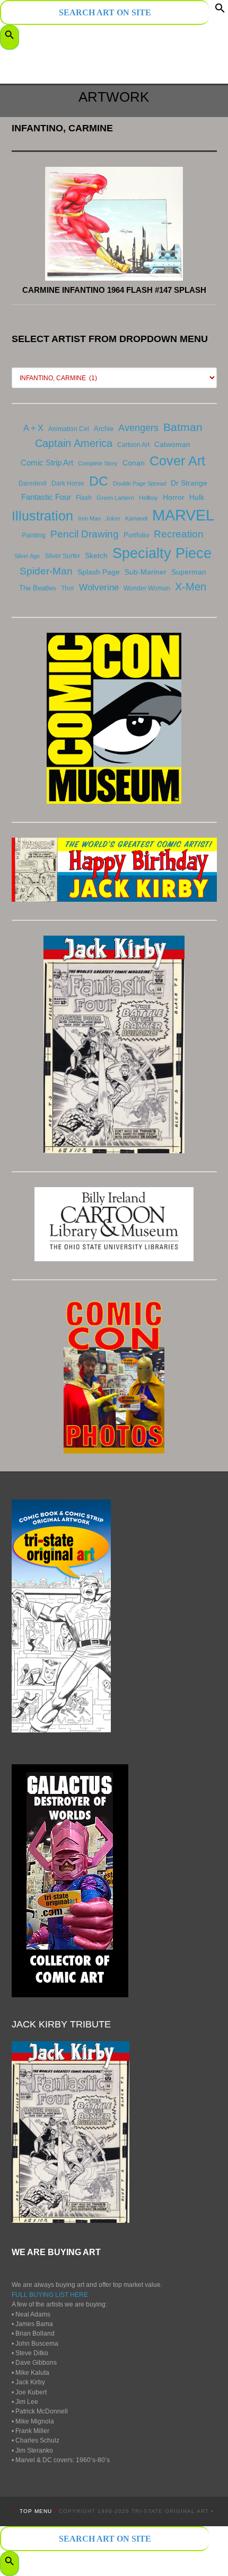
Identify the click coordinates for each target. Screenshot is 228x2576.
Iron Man (89, 518)
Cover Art (177, 461)
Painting (34, 535)
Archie (104, 429)
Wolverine (99, 587)
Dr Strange (189, 483)
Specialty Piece (162, 553)
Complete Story (98, 463)
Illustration (42, 516)
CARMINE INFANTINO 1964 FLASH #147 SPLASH (114, 290)
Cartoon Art (133, 445)
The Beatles (38, 588)
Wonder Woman (147, 588)
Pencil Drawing (85, 534)
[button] (220, 11)
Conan (134, 463)
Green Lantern (115, 498)
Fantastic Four (46, 497)
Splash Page (99, 572)
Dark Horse (68, 483)
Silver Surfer (62, 556)
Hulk (197, 497)
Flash (84, 498)
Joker (113, 518)
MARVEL (183, 515)
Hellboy (148, 498)
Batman (183, 427)
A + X (33, 428)
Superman (189, 572)
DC (99, 481)
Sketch (96, 555)
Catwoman (172, 444)
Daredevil (33, 483)
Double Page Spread (139, 483)
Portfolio (136, 535)
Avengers (138, 428)
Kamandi (136, 518)
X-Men (191, 587)
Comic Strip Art (47, 463)
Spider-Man (46, 571)
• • (37, 2511)
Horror (174, 497)
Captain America (74, 443)
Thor (68, 588)
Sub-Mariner (146, 572)
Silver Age (27, 556)
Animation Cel (69, 429)
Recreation (179, 534)
